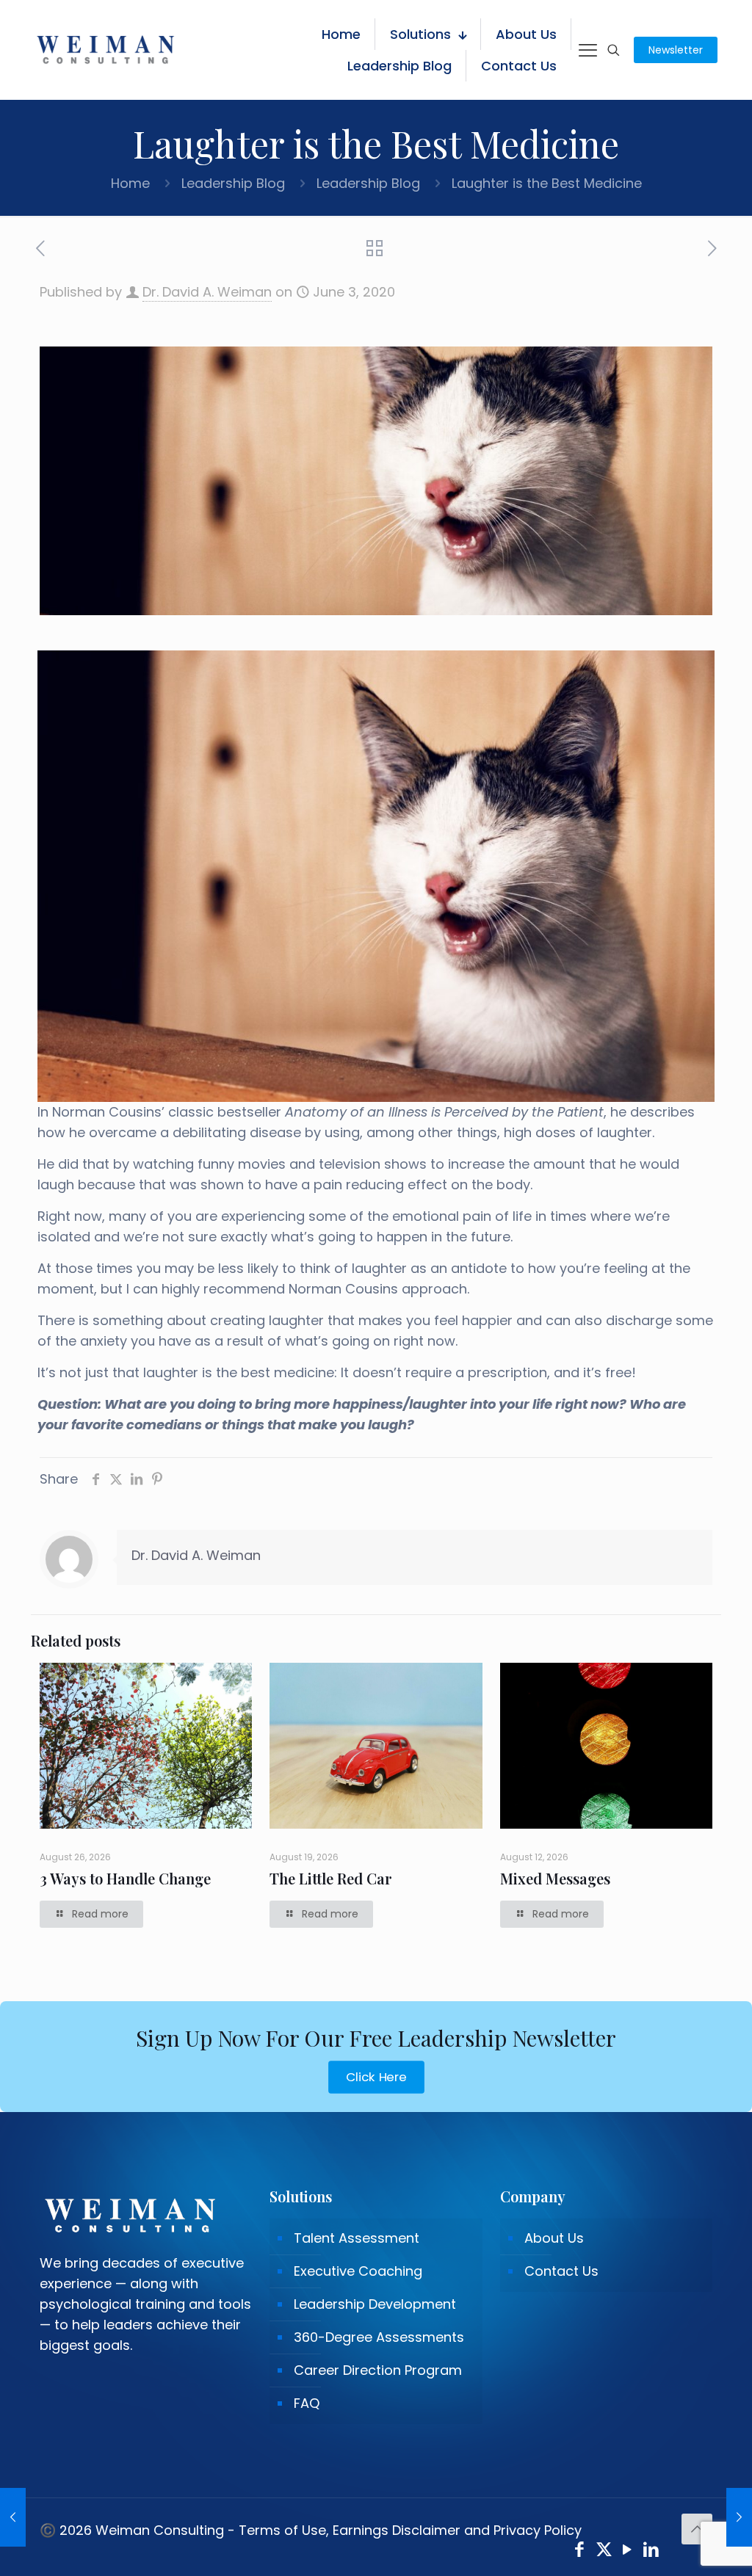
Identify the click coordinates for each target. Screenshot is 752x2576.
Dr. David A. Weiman (207, 292)
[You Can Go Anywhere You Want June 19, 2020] (739, 2517)
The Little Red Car (331, 1878)
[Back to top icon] (697, 2529)
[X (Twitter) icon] (604, 2551)
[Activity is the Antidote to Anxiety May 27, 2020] (13, 2517)
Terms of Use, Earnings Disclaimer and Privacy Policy (410, 2530)
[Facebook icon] (580, 2551)
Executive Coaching (358, 2271)
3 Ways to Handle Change (125, 1878)
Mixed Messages (555, 1878)
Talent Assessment (357, 2238)
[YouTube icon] (628, 2551)
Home (130, 183)
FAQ (307, 2403)
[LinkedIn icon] (652, 2551)
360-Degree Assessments (379, 2337)
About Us (554, 2238)
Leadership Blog (233, 183)
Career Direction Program (378, 2370)
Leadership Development (375, 2304)
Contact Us (561, 2271)
